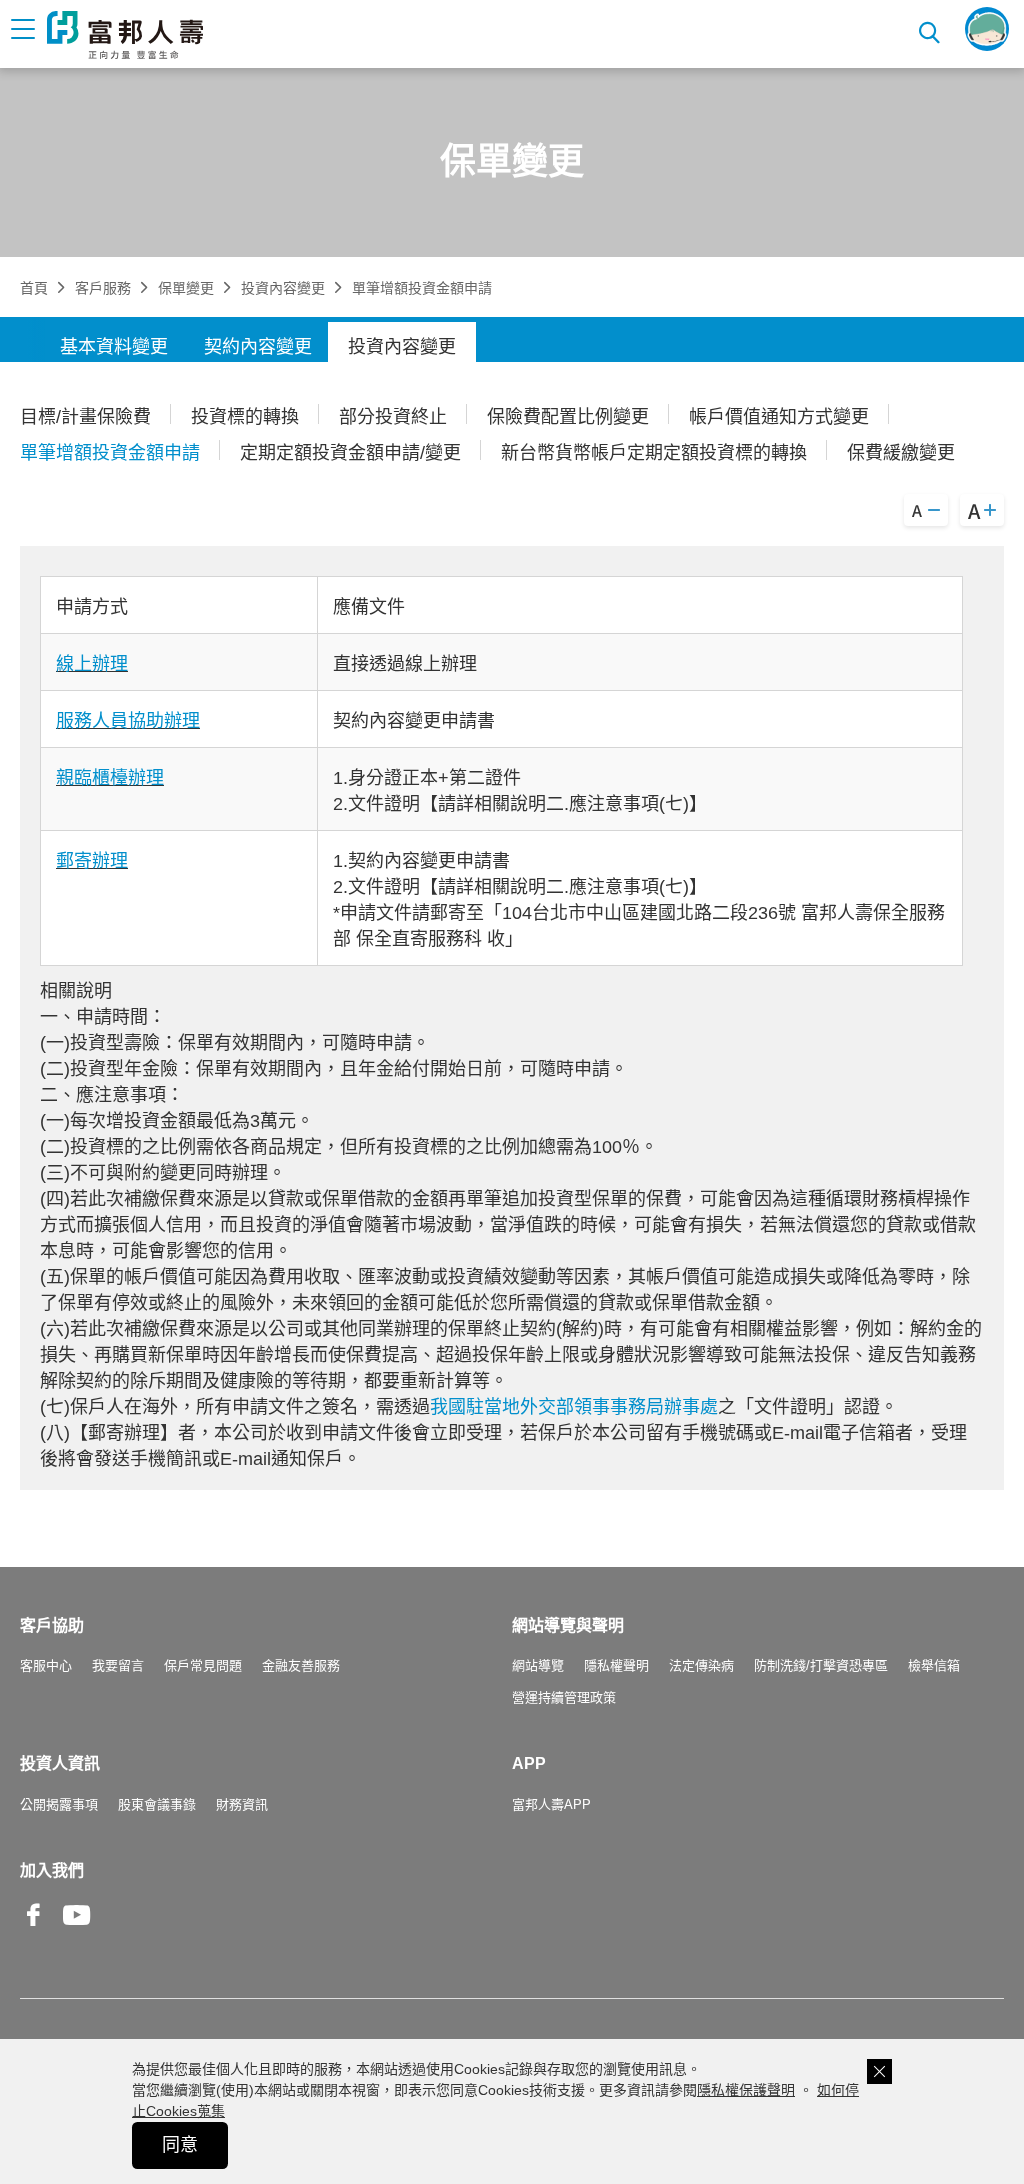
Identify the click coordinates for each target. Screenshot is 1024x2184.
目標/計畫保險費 (85, 417)
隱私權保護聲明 (746, 2090)
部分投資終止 (393, 417)
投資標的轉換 (245, 417)
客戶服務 (103, 288)
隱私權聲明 (616, 1665)
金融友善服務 (301, 1665)
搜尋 (931, 29)
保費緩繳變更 (901, 453)
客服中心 (46, 1665)
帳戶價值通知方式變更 (779, 417)
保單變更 (186, 288)
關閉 (879, 2071)
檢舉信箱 (934, 1665)
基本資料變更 (114, 347)
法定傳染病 (701, 1665)
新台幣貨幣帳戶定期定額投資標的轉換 (654, 453)
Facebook (34, 1930)
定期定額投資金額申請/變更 (350, 453)
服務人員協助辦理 (128, 721)
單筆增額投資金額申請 (110, 453)
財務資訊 (242, 1804)
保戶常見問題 (203, 1665)
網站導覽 (538, 1665)
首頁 (34, 288)
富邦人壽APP (551, 1804)
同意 (180, 2145)
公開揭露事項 (59, 1804)
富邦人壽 (125, 35)
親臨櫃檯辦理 (110, 778)
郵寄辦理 (92, 861)
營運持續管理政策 (564, 1697)
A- (926, 510)
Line (120, 1917)
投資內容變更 (283, 288)
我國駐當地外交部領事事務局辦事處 (574, 1407)
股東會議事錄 (157, 1804)
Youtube (77, 1930)
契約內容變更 (258, 347)
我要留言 (118, 1665)
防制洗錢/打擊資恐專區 (821, 1665)
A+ (982, 510)
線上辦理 (92, 664)
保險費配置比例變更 (568, 417)
